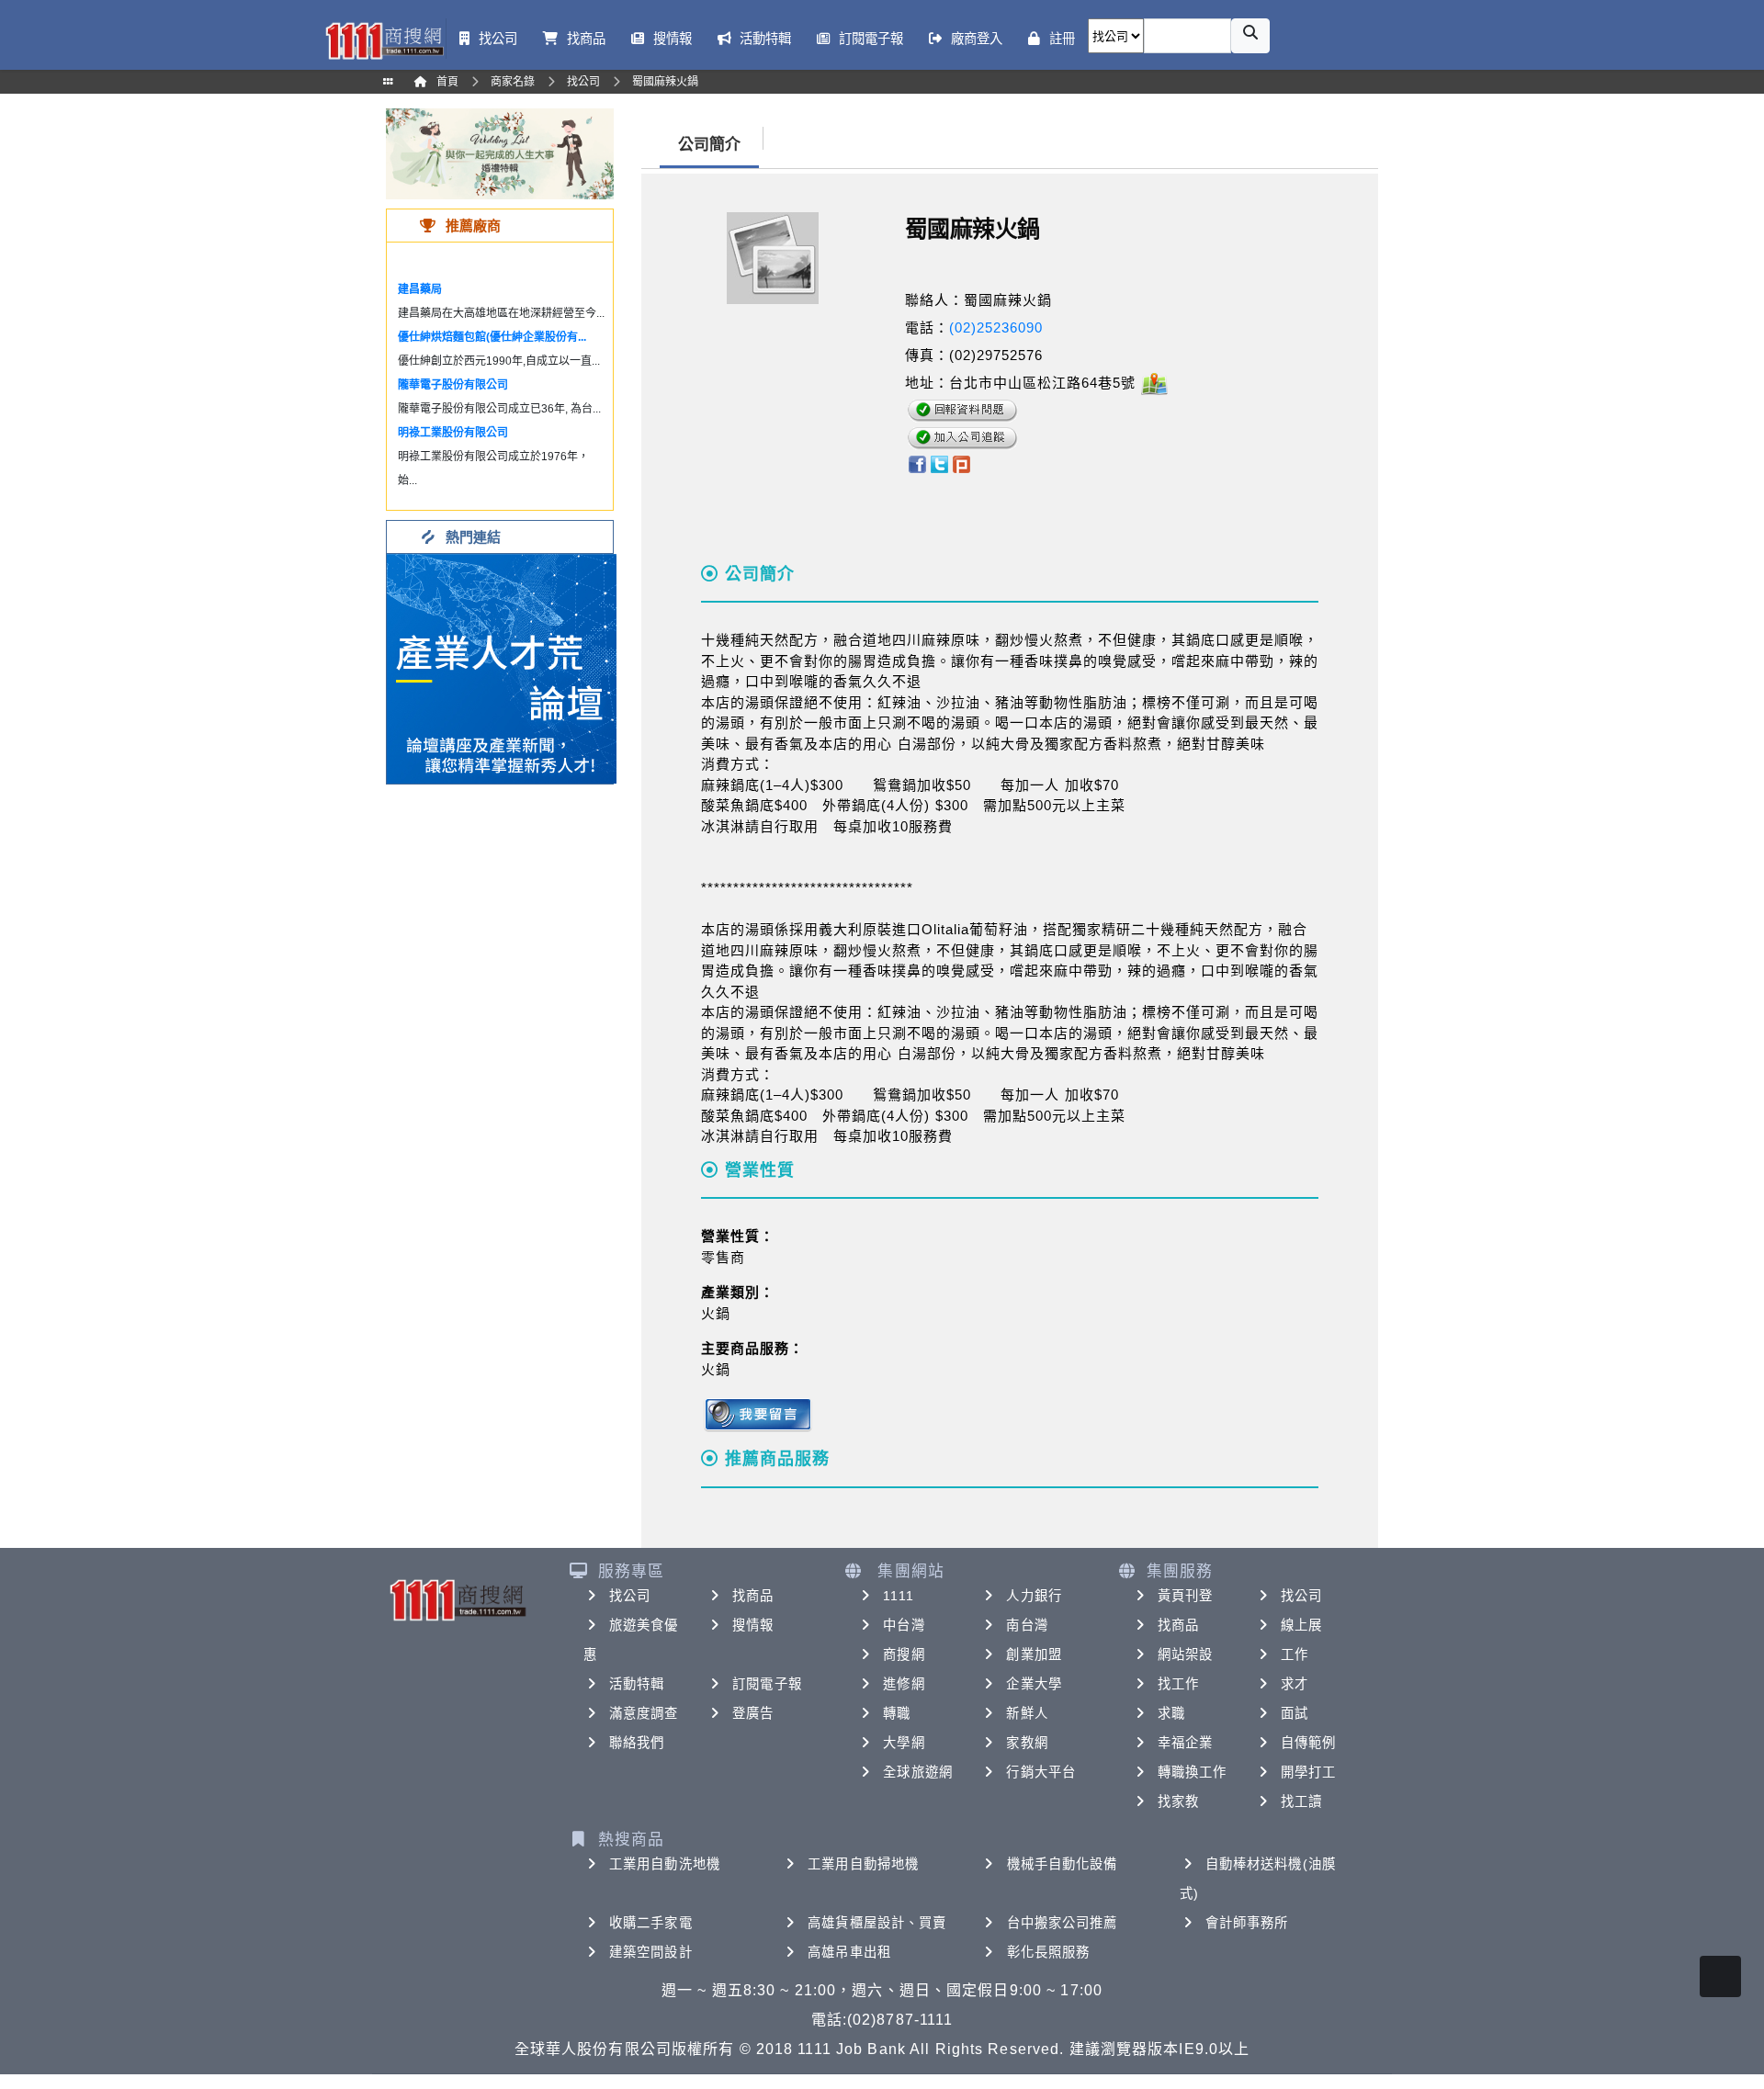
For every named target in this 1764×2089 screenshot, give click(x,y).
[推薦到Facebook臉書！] (916, 463)
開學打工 (1308, 1772)
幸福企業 (1185, 1743)
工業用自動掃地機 (863, 1864)
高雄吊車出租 (849, 1952)
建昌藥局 (420, 289)
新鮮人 (1027, 1713)
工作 (1295, 1654)
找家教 (1178, 1801)
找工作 (1178, 1684)
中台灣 (904, 1625)
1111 (898, 1596)
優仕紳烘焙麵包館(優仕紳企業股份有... (492, 337)
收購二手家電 (651, 1923)
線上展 (1301, 1625)
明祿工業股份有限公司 (453, 433)
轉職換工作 (1193, 1772)
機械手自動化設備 (1063, 1864)
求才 (1295, 1684)
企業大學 (1034, 1684)
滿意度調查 (644, 1713)
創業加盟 (1034, 1654)
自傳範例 (1308, 1743)
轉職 (897, 1713)
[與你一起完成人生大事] (500, 153)
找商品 (753, 1596)
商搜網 (904, 1654)
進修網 (904, 1684)
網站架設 (1185, 1654)
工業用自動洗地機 (665, 1864)
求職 (1171, 1713)
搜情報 (753, 1625)
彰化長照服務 (1049, 1952)
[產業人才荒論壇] (502, 667)
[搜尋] (1250, 36)
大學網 (904, 1743)
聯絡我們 (637, 1743)
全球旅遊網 (918, 1772)
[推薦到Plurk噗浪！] (962, 463)
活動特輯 (637, 1684)
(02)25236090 (996, 327)
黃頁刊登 (1185, 1596)
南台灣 (1027, 1625)
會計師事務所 (1247, 1923)
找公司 (630, 1596)
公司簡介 (709, 145)
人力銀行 (1034, 1596)
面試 (1295, 1713)
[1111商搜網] (384, 39)
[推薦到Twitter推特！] (939, 463)
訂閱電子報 (767, 1684)
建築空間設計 (651, 1952)
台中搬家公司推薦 (1063, 1923)
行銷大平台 (1041, 1772)
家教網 (1027, 1743)
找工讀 (1301, 1801)
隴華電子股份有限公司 (453, 385)
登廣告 (753, 1713)
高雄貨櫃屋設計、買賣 (877, 1923)
